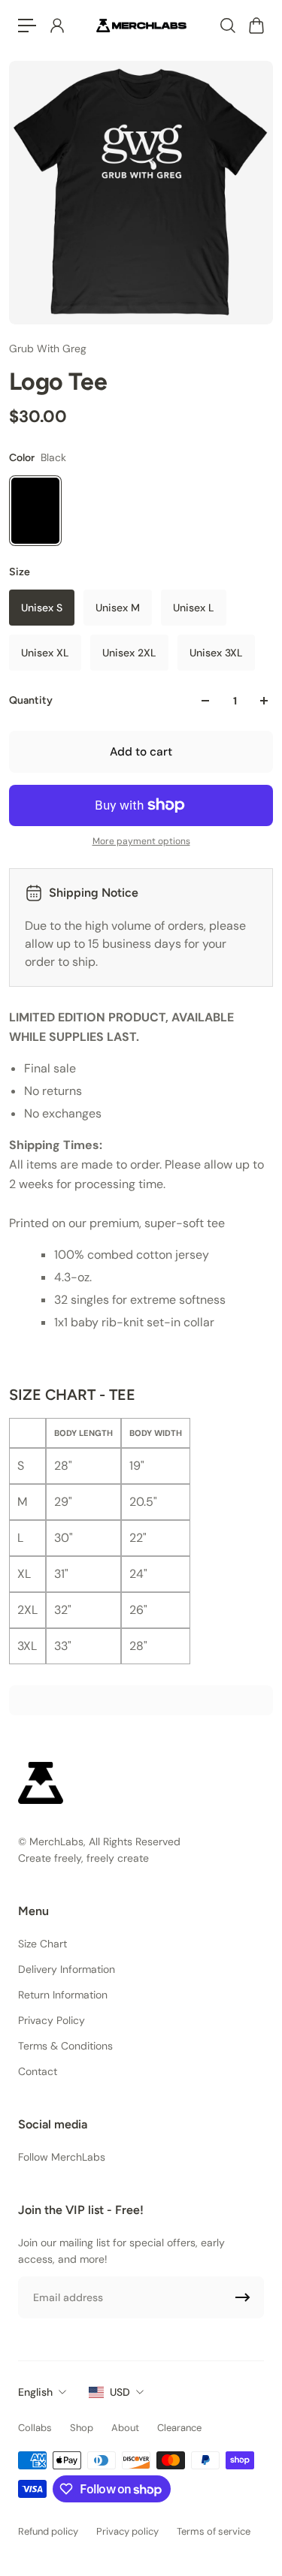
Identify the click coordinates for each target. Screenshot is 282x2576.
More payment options (141, 841)
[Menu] (27, 26)
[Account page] (56, 26)
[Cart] (256, 26)
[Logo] (141, 25)
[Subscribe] (243, 2297)
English (35, 2392)
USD (120, 2392)
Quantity (31, 700)
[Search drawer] (227, 26)
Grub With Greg (48, 348)
